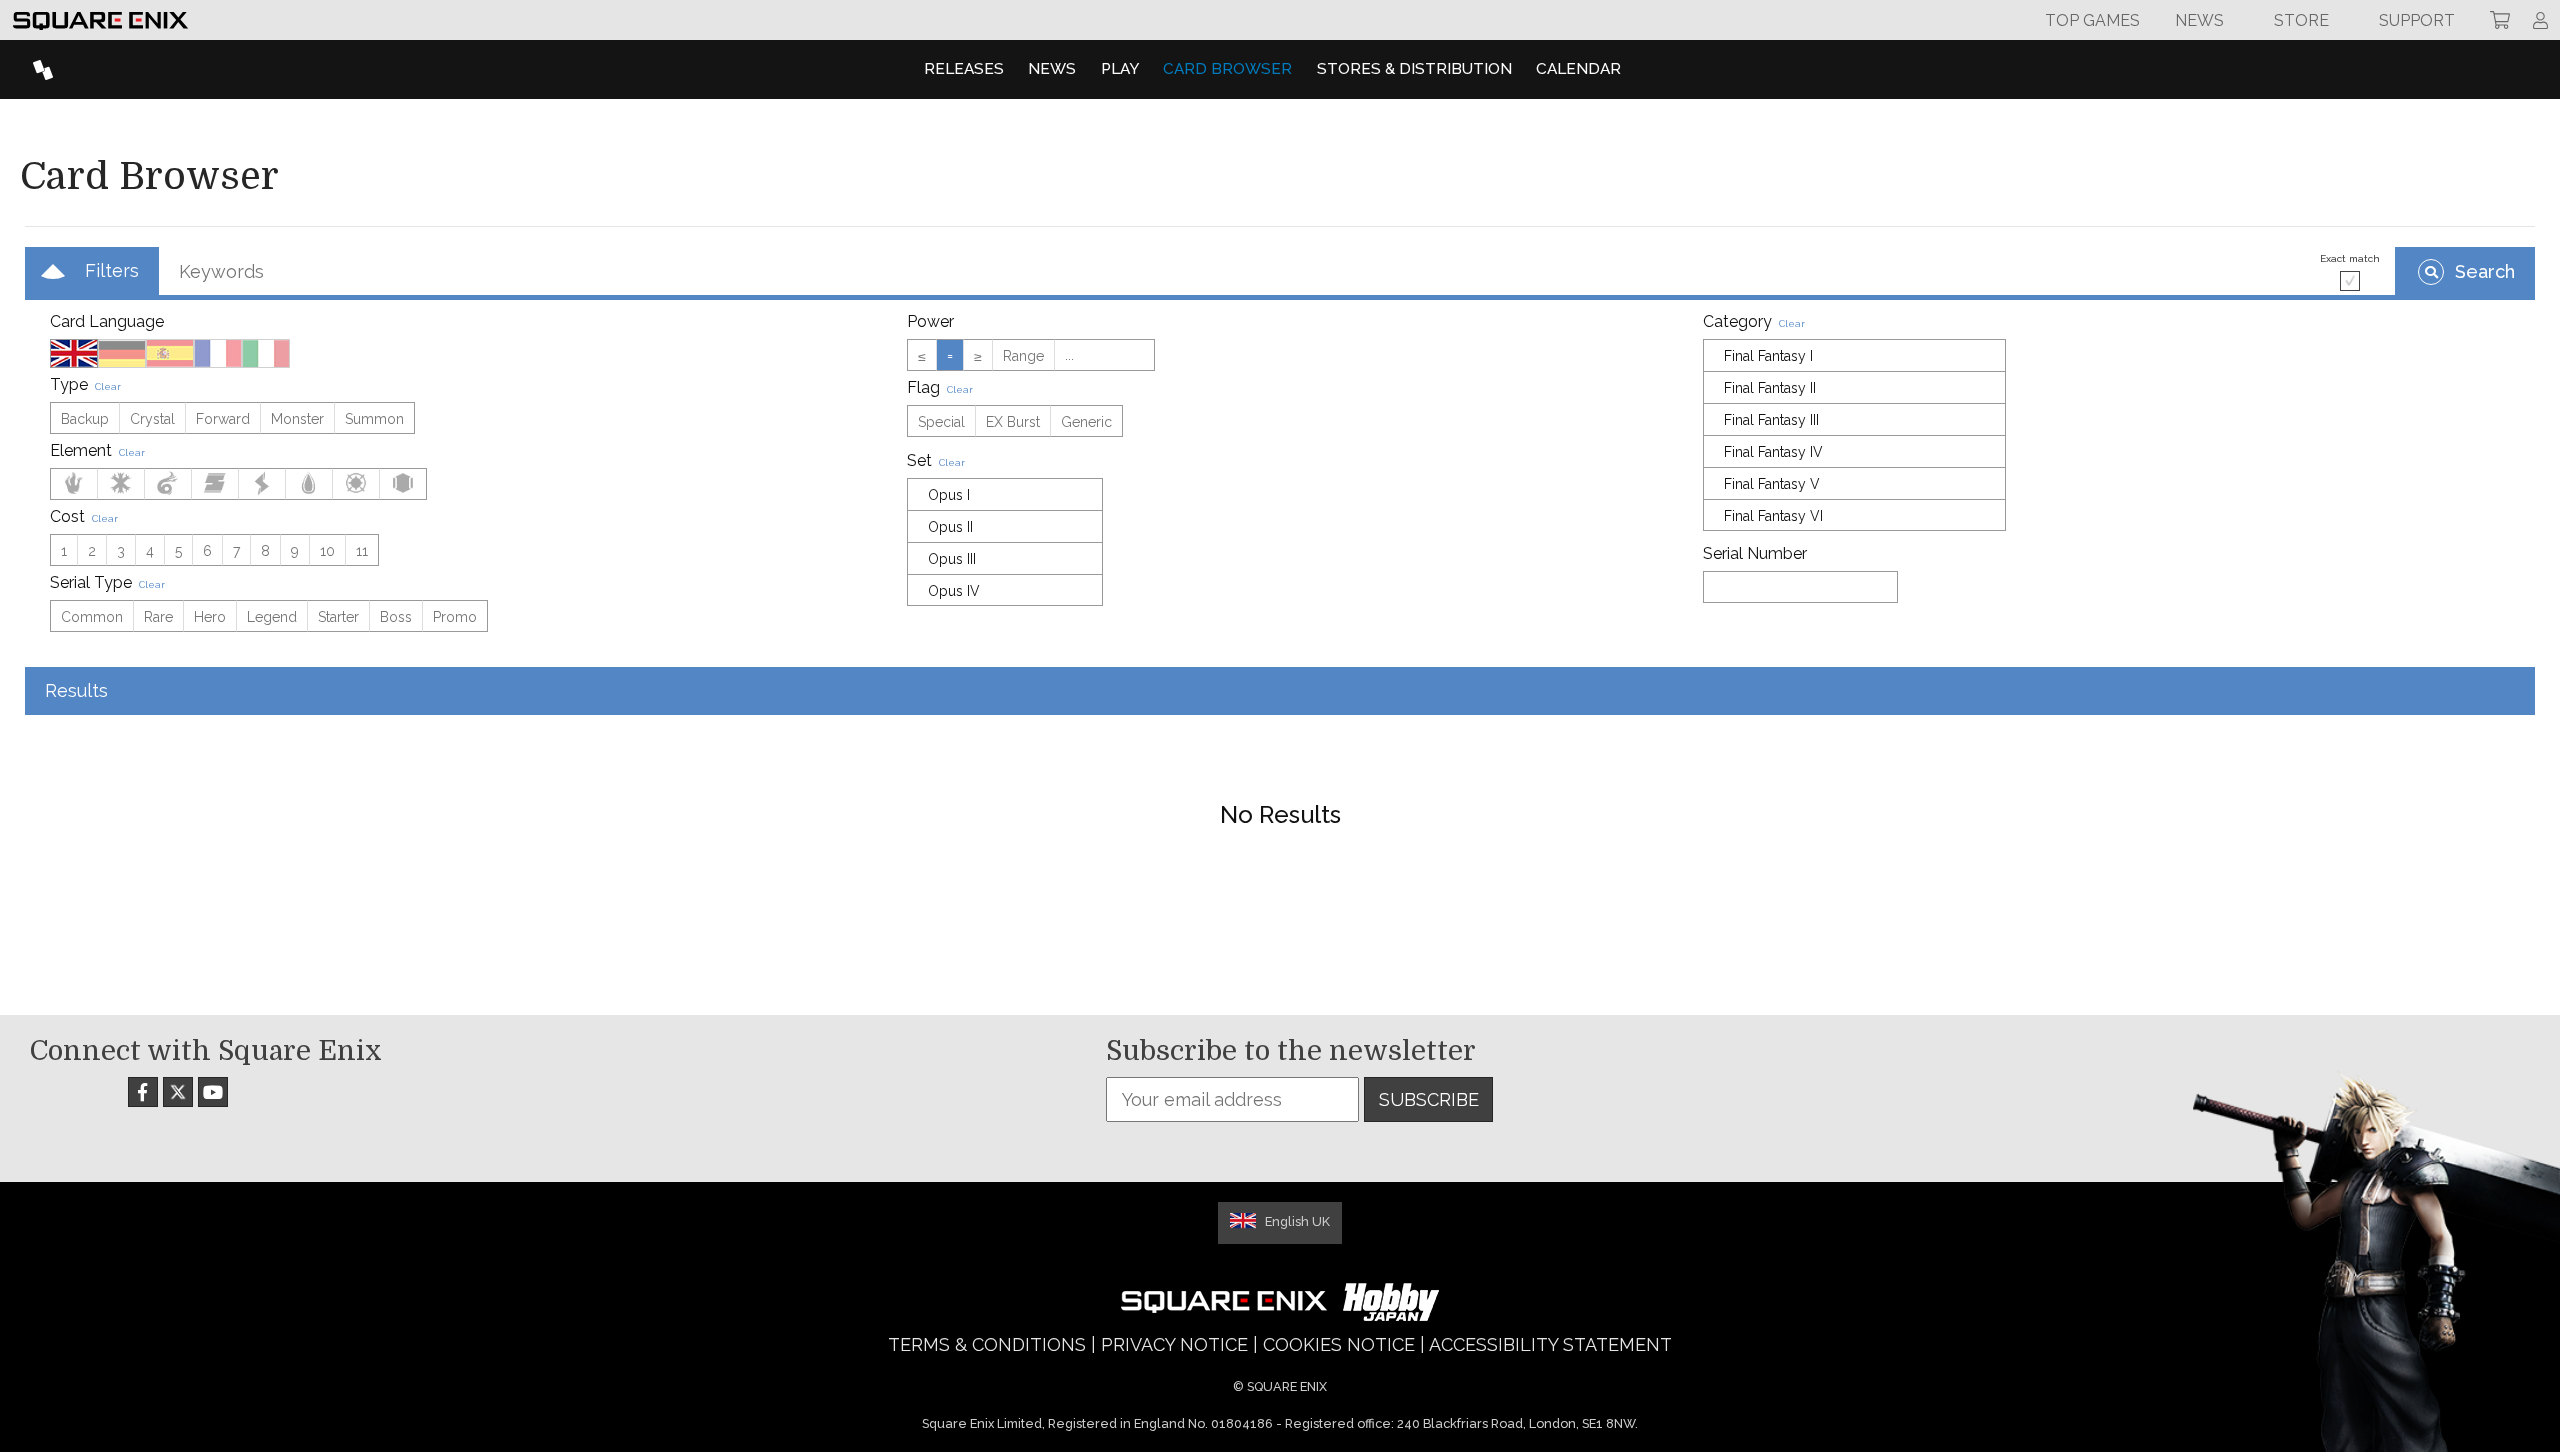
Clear (108, 386)
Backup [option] (85, 419)
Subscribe (1429, 1099)
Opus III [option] (952, 559)
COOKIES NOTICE (1339, 1344)
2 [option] (92, 551)
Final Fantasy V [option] (1772, 484)
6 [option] (207, 551)
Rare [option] (158, 617)
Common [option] (92, 617)
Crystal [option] (152, 419)
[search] (2465, 271)
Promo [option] (455, 617)
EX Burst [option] (1013, 422)
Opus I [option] (949, 495)
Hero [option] (210, 617)
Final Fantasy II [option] (1770, 388)
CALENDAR (1578, 69)
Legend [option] (272, 617)
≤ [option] (922, 356)
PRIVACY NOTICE (1174, 1344)
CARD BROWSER (1227, 69)
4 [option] (150, 551)
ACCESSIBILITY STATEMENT (1550, 1344)
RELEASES (964, 69)
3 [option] (121, 551)
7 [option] (236, 551)
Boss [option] (396, 617)
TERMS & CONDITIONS (987, 1344)
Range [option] (1023, 356)
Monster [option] (297, 419)
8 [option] (265, 551)
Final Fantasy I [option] (1768, 356)
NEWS (1052, 69)
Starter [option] (338, 617)
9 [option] (295, 551)
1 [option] (64, 551)
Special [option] (941, 422)
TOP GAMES (2092, 20)
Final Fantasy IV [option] (1773, 452)
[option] (74, 353)
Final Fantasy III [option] (1771, 420)
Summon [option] (374, 419)
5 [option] (178, 551)
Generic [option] (1086, 422)
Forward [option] (223, 419)
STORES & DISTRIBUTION (1414, 69)
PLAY (1120, 69)
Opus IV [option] (954, 591)
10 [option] (327, 551)
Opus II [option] (950, 527)
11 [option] (362, 551)
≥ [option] (978, 356)
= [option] (950, 356)
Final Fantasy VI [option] (1773, 516)
